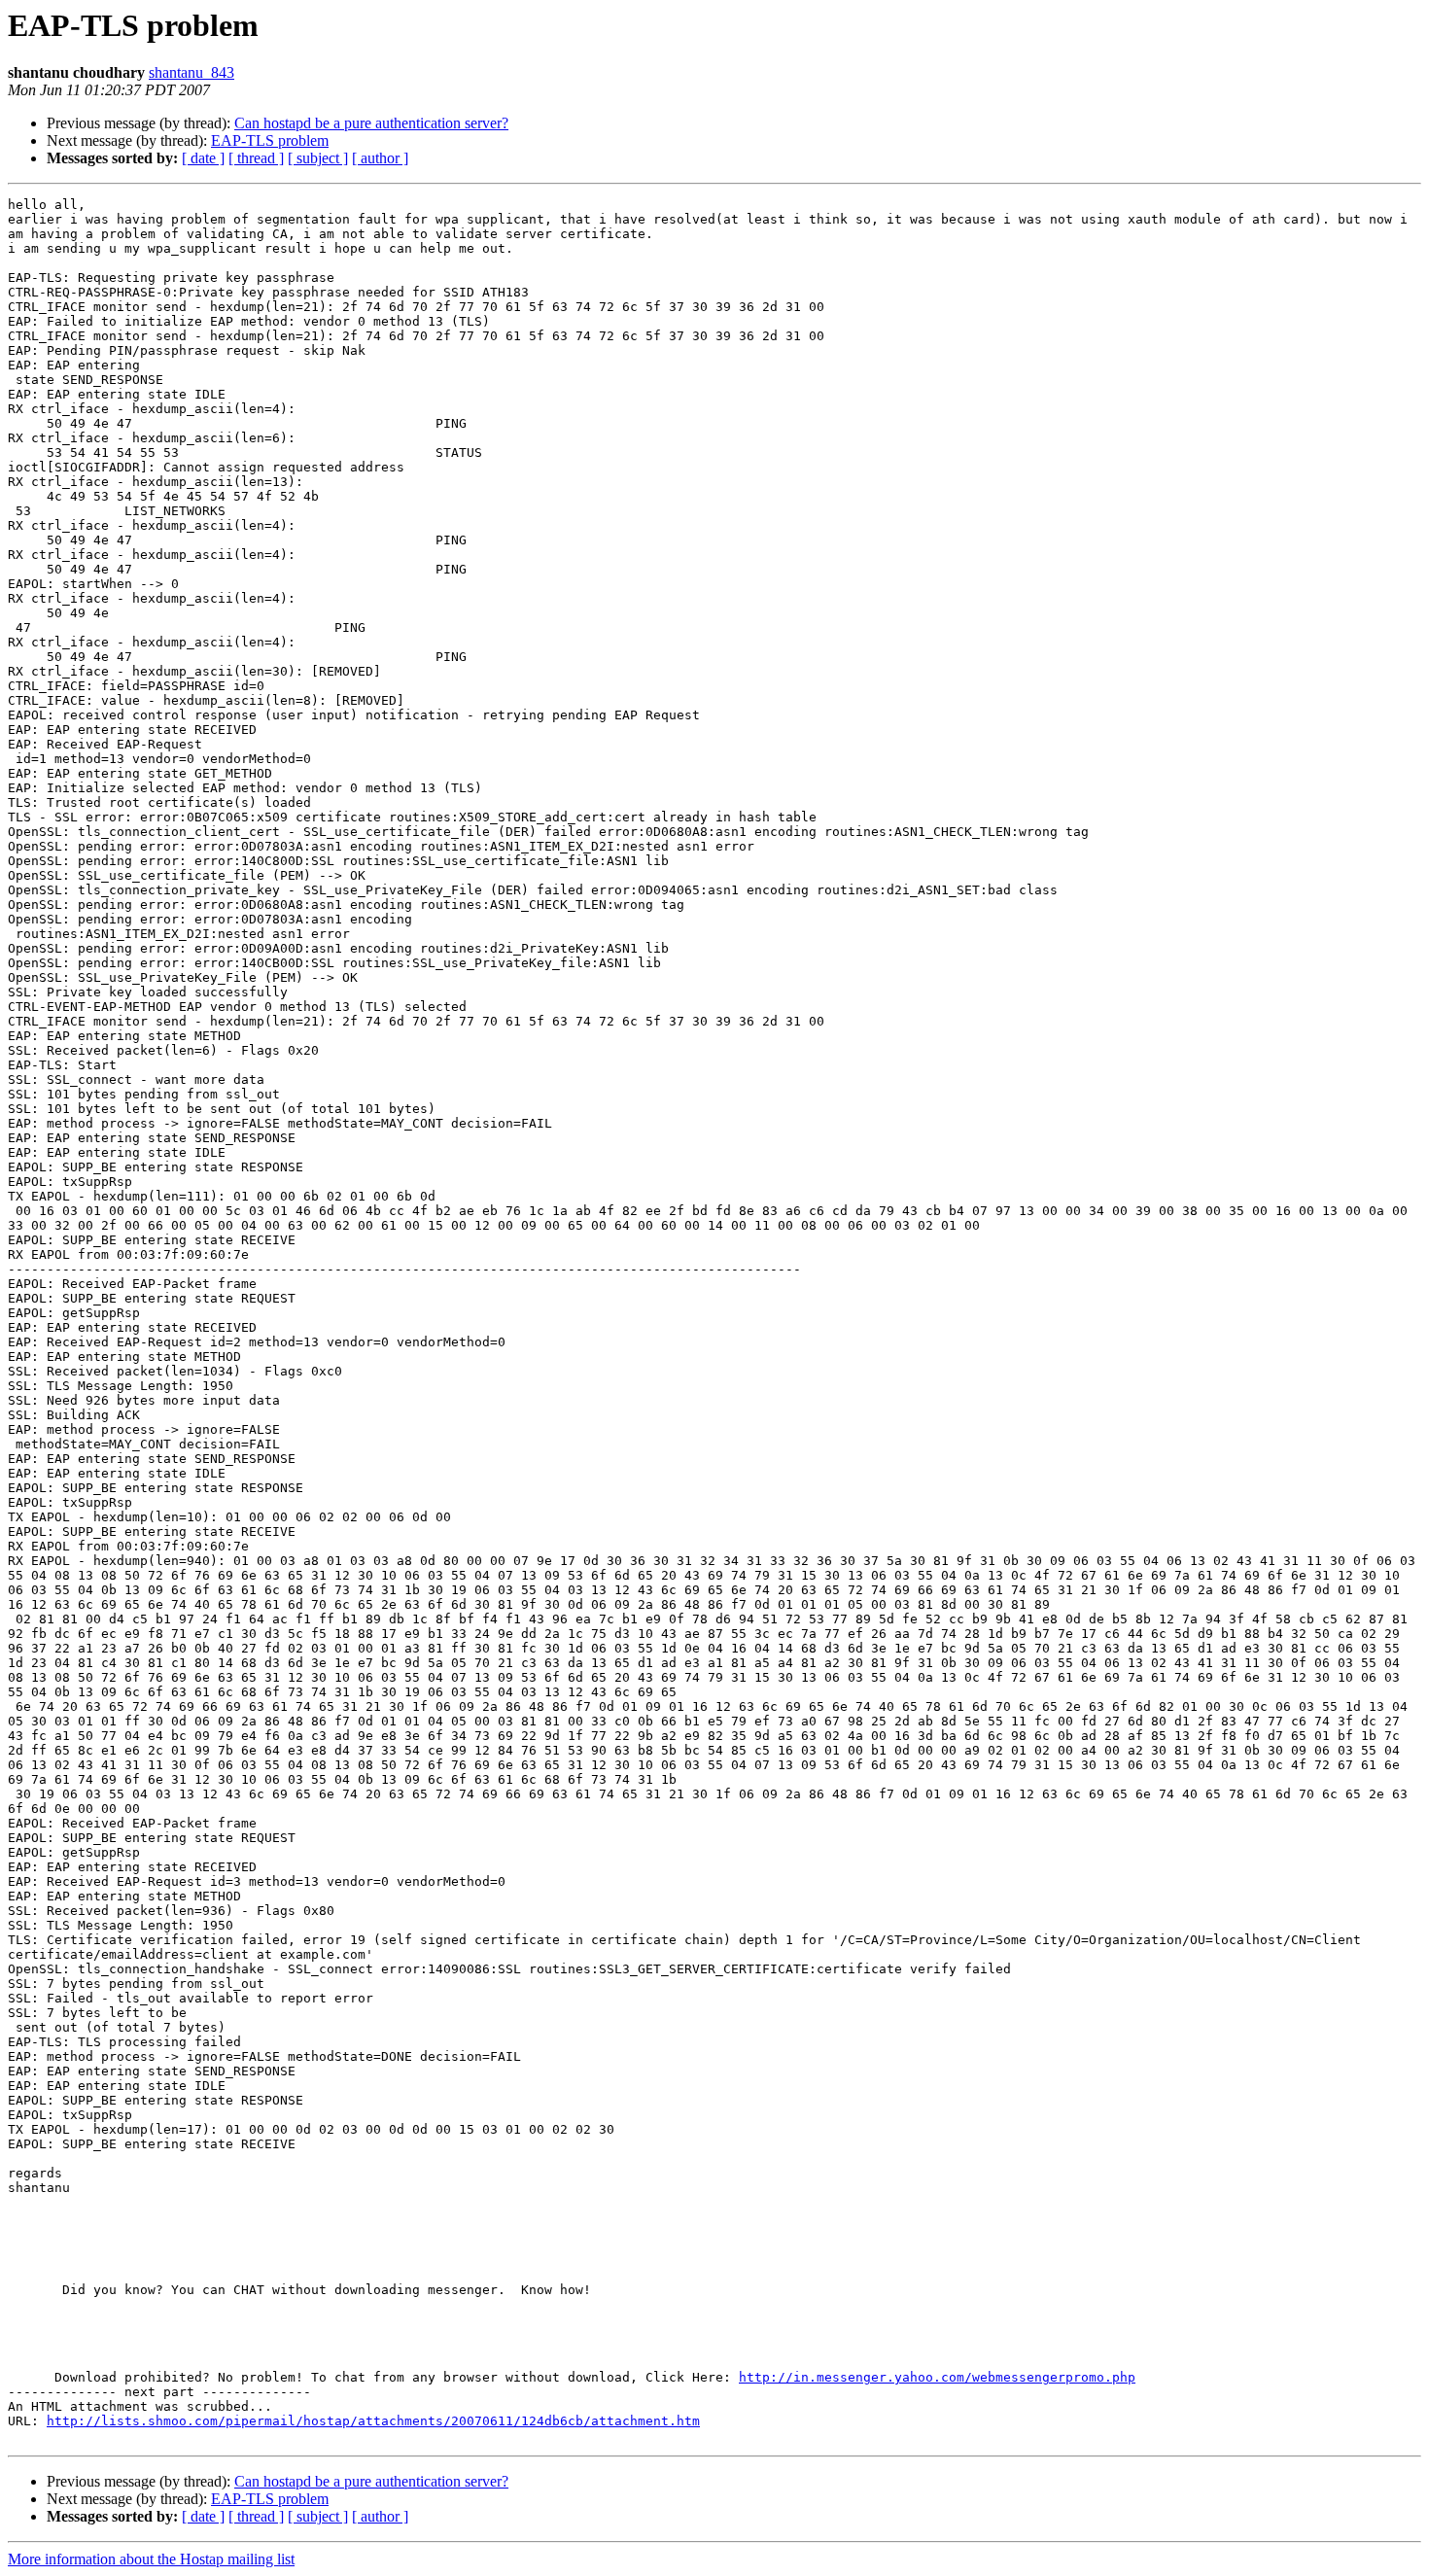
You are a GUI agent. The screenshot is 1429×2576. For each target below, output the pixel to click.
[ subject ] (318, 158)
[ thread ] (256, 158)
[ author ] (380, 158)
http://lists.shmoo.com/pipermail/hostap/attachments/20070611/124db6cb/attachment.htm (373, 2421)
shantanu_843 (192, 72)
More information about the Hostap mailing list (151, 2559)
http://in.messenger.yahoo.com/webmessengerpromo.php (937, 2377)
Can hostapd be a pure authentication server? (371, 123)
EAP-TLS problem (270, 140)
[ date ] (203, 158)
